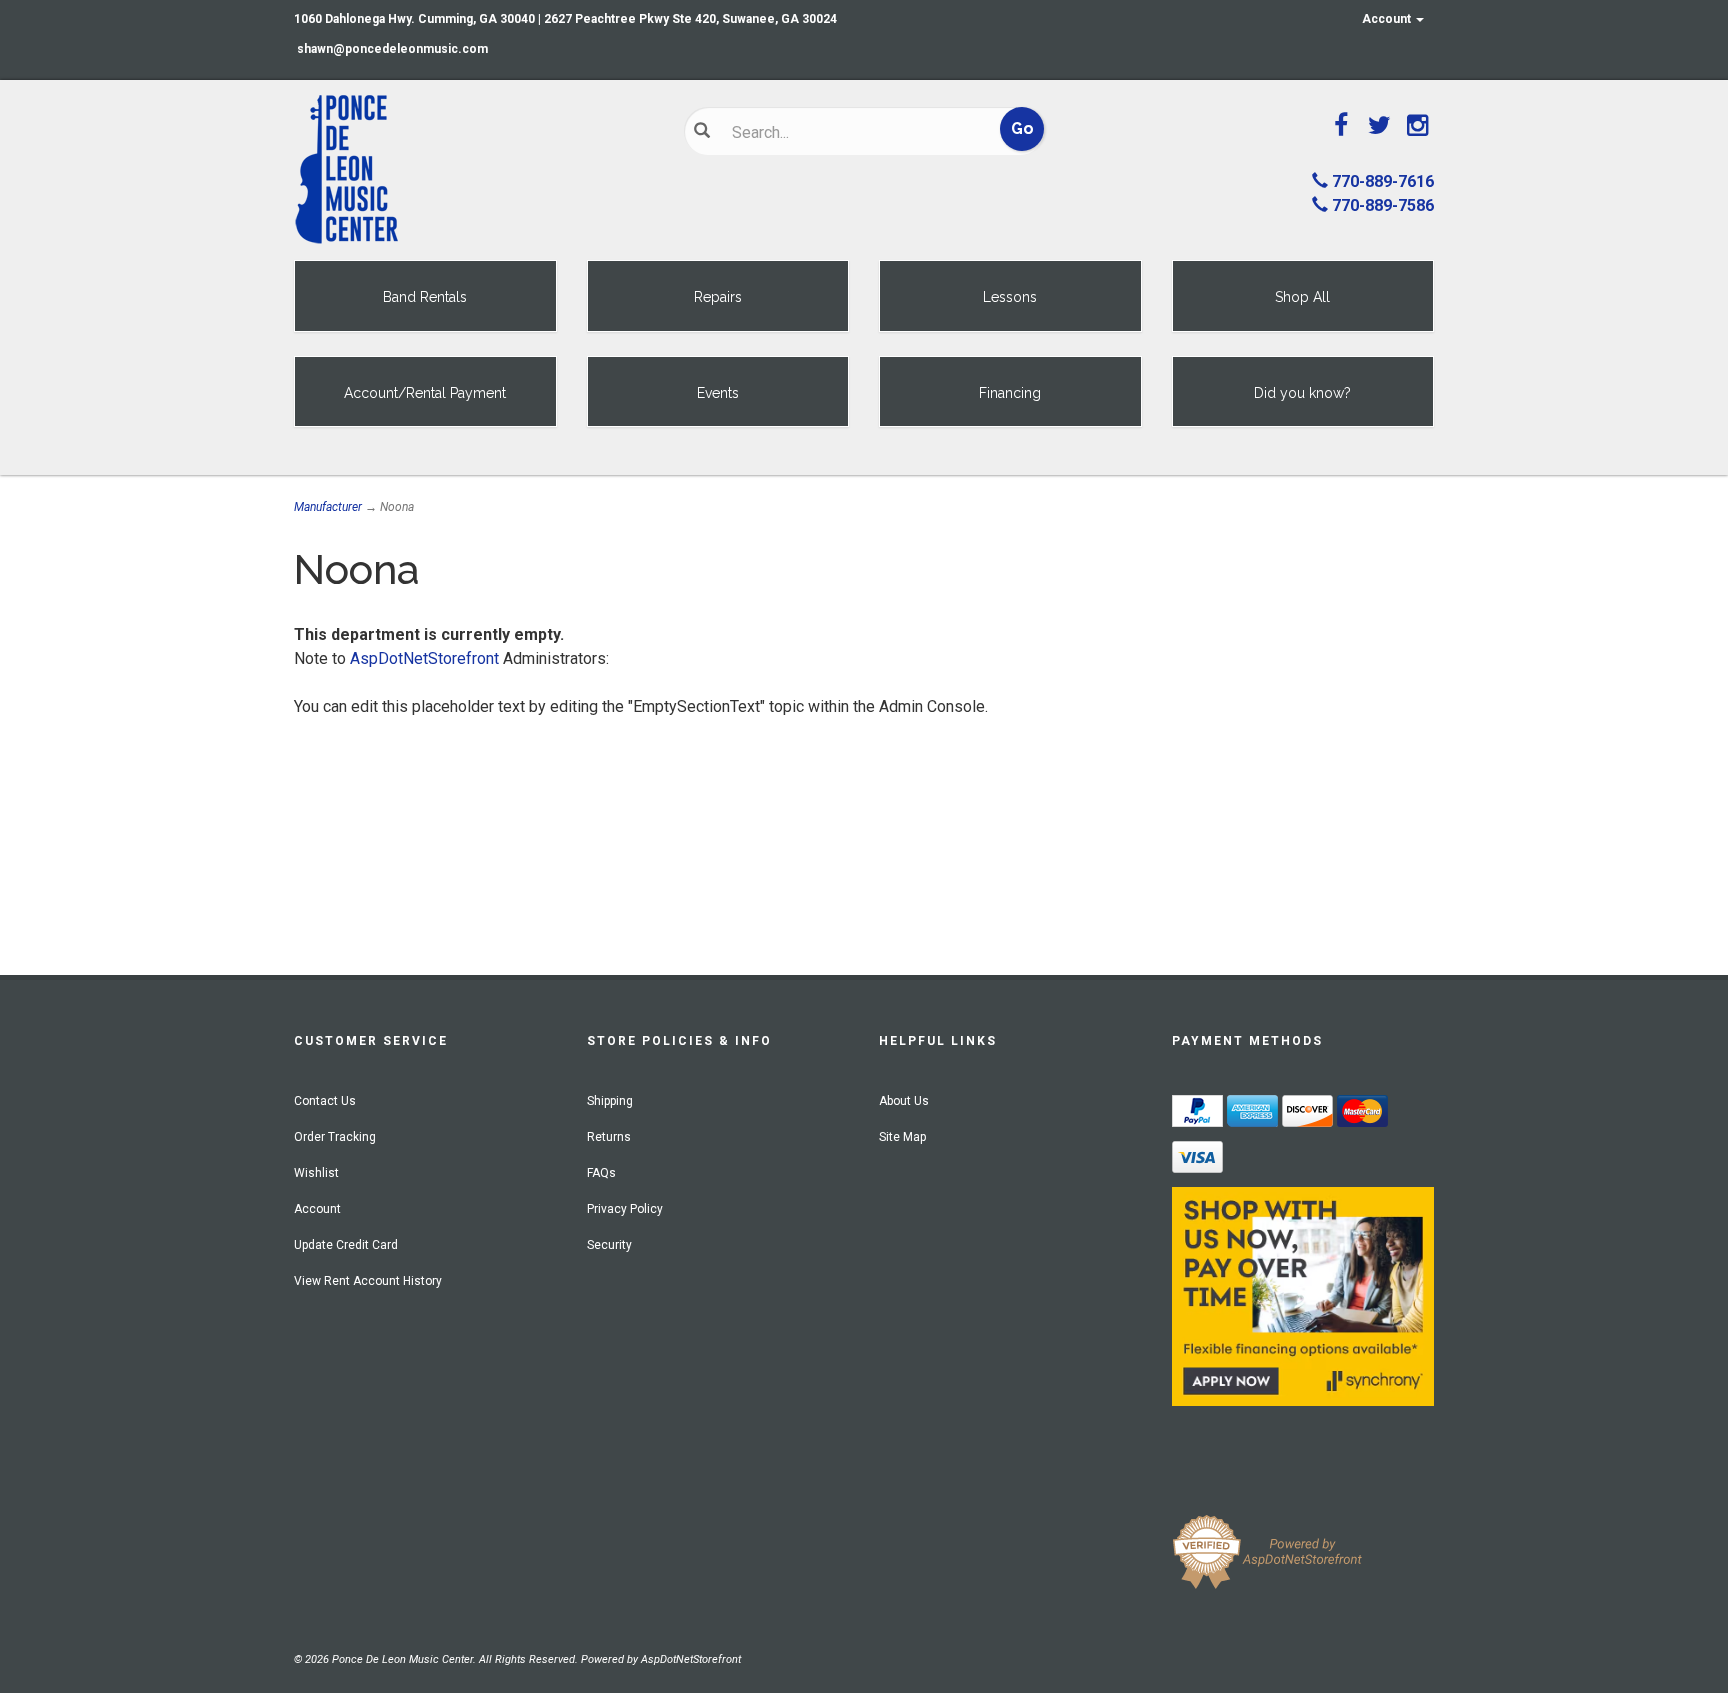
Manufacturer (328, 507)
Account (1388, 19)
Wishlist (316, 1173)
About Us (904, 1101)
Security (609, 1245)
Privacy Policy (625, 1209)
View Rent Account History (368, 1281)
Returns (609, 1137)
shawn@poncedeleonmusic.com (392, 49)
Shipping (610, 1101)
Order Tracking (335, 1137)
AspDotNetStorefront (424, 658)
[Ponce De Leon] (474, 170)
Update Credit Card (346, 1245)
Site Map (902, 1137)
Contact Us (325, 1101)
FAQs (601, 1173)
